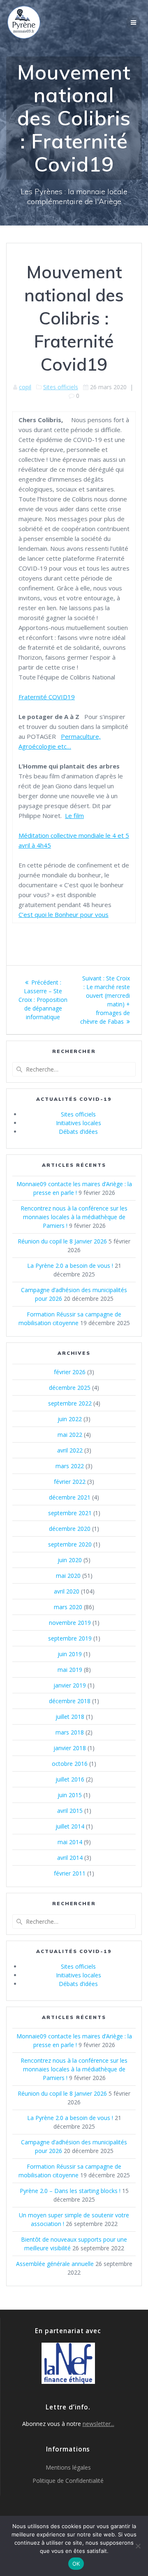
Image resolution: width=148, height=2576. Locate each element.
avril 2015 (70, 1811)
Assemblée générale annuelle (55, 2264)
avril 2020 (67, 1591)
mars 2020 (68, 1607)
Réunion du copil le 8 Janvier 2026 (62, 1241)
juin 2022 (70, 1419)
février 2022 (70, 1482)
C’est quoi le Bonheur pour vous (64, 914)
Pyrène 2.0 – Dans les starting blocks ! (70, 2191)
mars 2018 (70, 1732)
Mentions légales (68, 2467)
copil (25, 387)
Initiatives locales (79, 1123)
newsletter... (98, 2424)
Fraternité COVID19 (47, 697)
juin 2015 (70, 1795)
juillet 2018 (70, 1717)
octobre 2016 (70, 1764)
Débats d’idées (78, 1132)
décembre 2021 (70, 1497)
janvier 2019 (70, 1685)
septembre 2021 (70, 1513)
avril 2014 (70, 1858)
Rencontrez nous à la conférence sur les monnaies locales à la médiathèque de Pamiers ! (74, 1217)
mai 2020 (68, 1576)
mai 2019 (70, 1670)
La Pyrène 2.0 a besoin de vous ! (70, 1266)
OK (76, 2564)
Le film (74, 816)
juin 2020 (70, 1560)
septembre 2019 (70, 1638)
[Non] (138, 2546)
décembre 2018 (70, 1701)
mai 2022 (70, 1435)
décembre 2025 (70, 1388)
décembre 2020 (70, 1529)
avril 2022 (70, 1450)
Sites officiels (61, 387)
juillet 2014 (70, 1826)
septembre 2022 (70, 1403)
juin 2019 (70, 1654)
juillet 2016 (70, 1779)
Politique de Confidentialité (68, 2481)
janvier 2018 (70, 1748)
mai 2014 (70, 1842)
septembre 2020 (70, 1544)
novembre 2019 (70, 1623)
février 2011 (70, 1873)
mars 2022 (70, 1466)
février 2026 (70, 1372)
